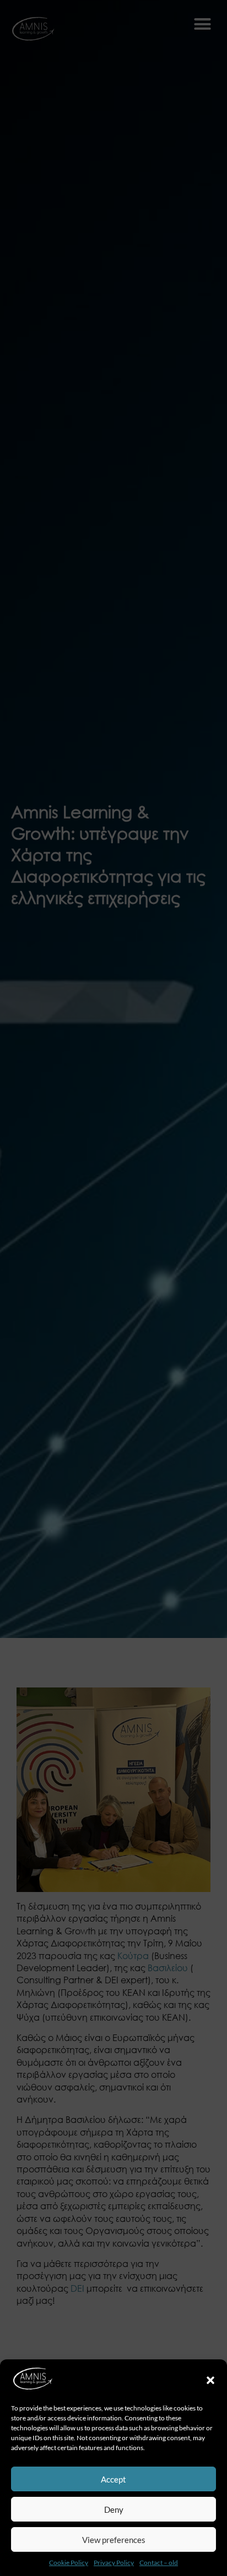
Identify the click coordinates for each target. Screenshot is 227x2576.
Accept (113, 2479)
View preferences (114, 2540)
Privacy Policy (114, 2563)
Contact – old (159, 2563)
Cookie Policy (69, 2563)
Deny (114, 2509)
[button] (210, 2380)
